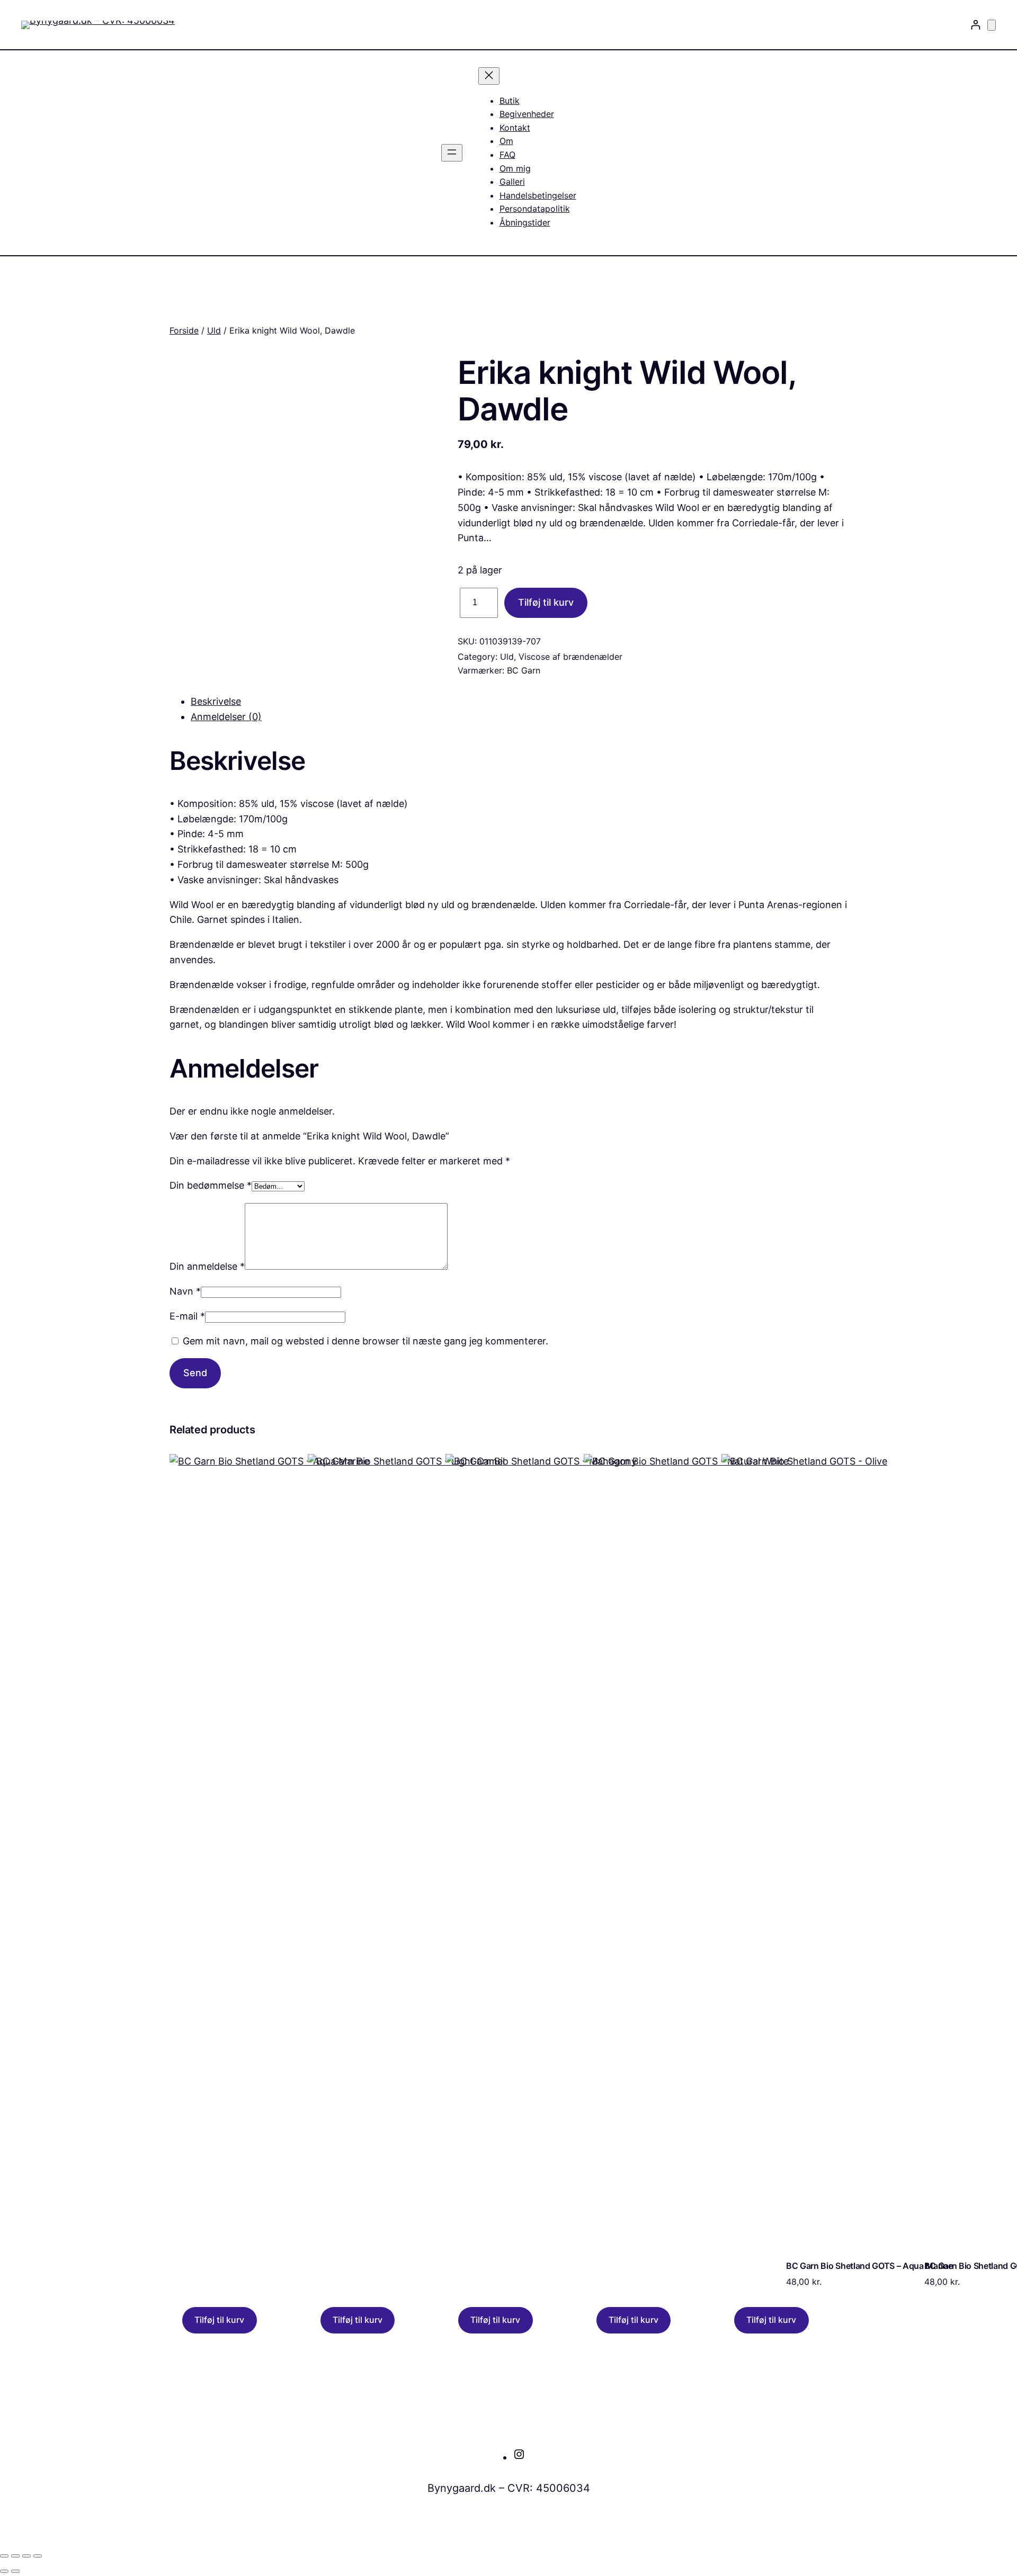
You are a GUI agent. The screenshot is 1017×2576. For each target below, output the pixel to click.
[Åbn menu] (452, 153)
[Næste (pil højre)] (15, 2571)
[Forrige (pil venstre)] (4, 2571)
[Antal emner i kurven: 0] (992, 25)
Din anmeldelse (207, 1266)
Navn (185, 1291)
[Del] (26, 2556)
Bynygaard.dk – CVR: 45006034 (509, 2488)
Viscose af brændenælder (570, 657)
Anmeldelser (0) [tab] (226, 717)
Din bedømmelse (211, 1185)
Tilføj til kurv (546, 602)
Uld (214, 330)
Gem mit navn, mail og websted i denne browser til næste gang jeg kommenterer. (365, 1341)
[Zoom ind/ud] (4, 2556)
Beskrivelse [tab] (216, 701)
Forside (184, 330)
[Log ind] (975, 25)
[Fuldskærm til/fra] (15, 2556)
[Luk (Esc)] (38, 2556)
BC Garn (524, 670)
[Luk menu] (489, 76)
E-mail (187, 1316)
